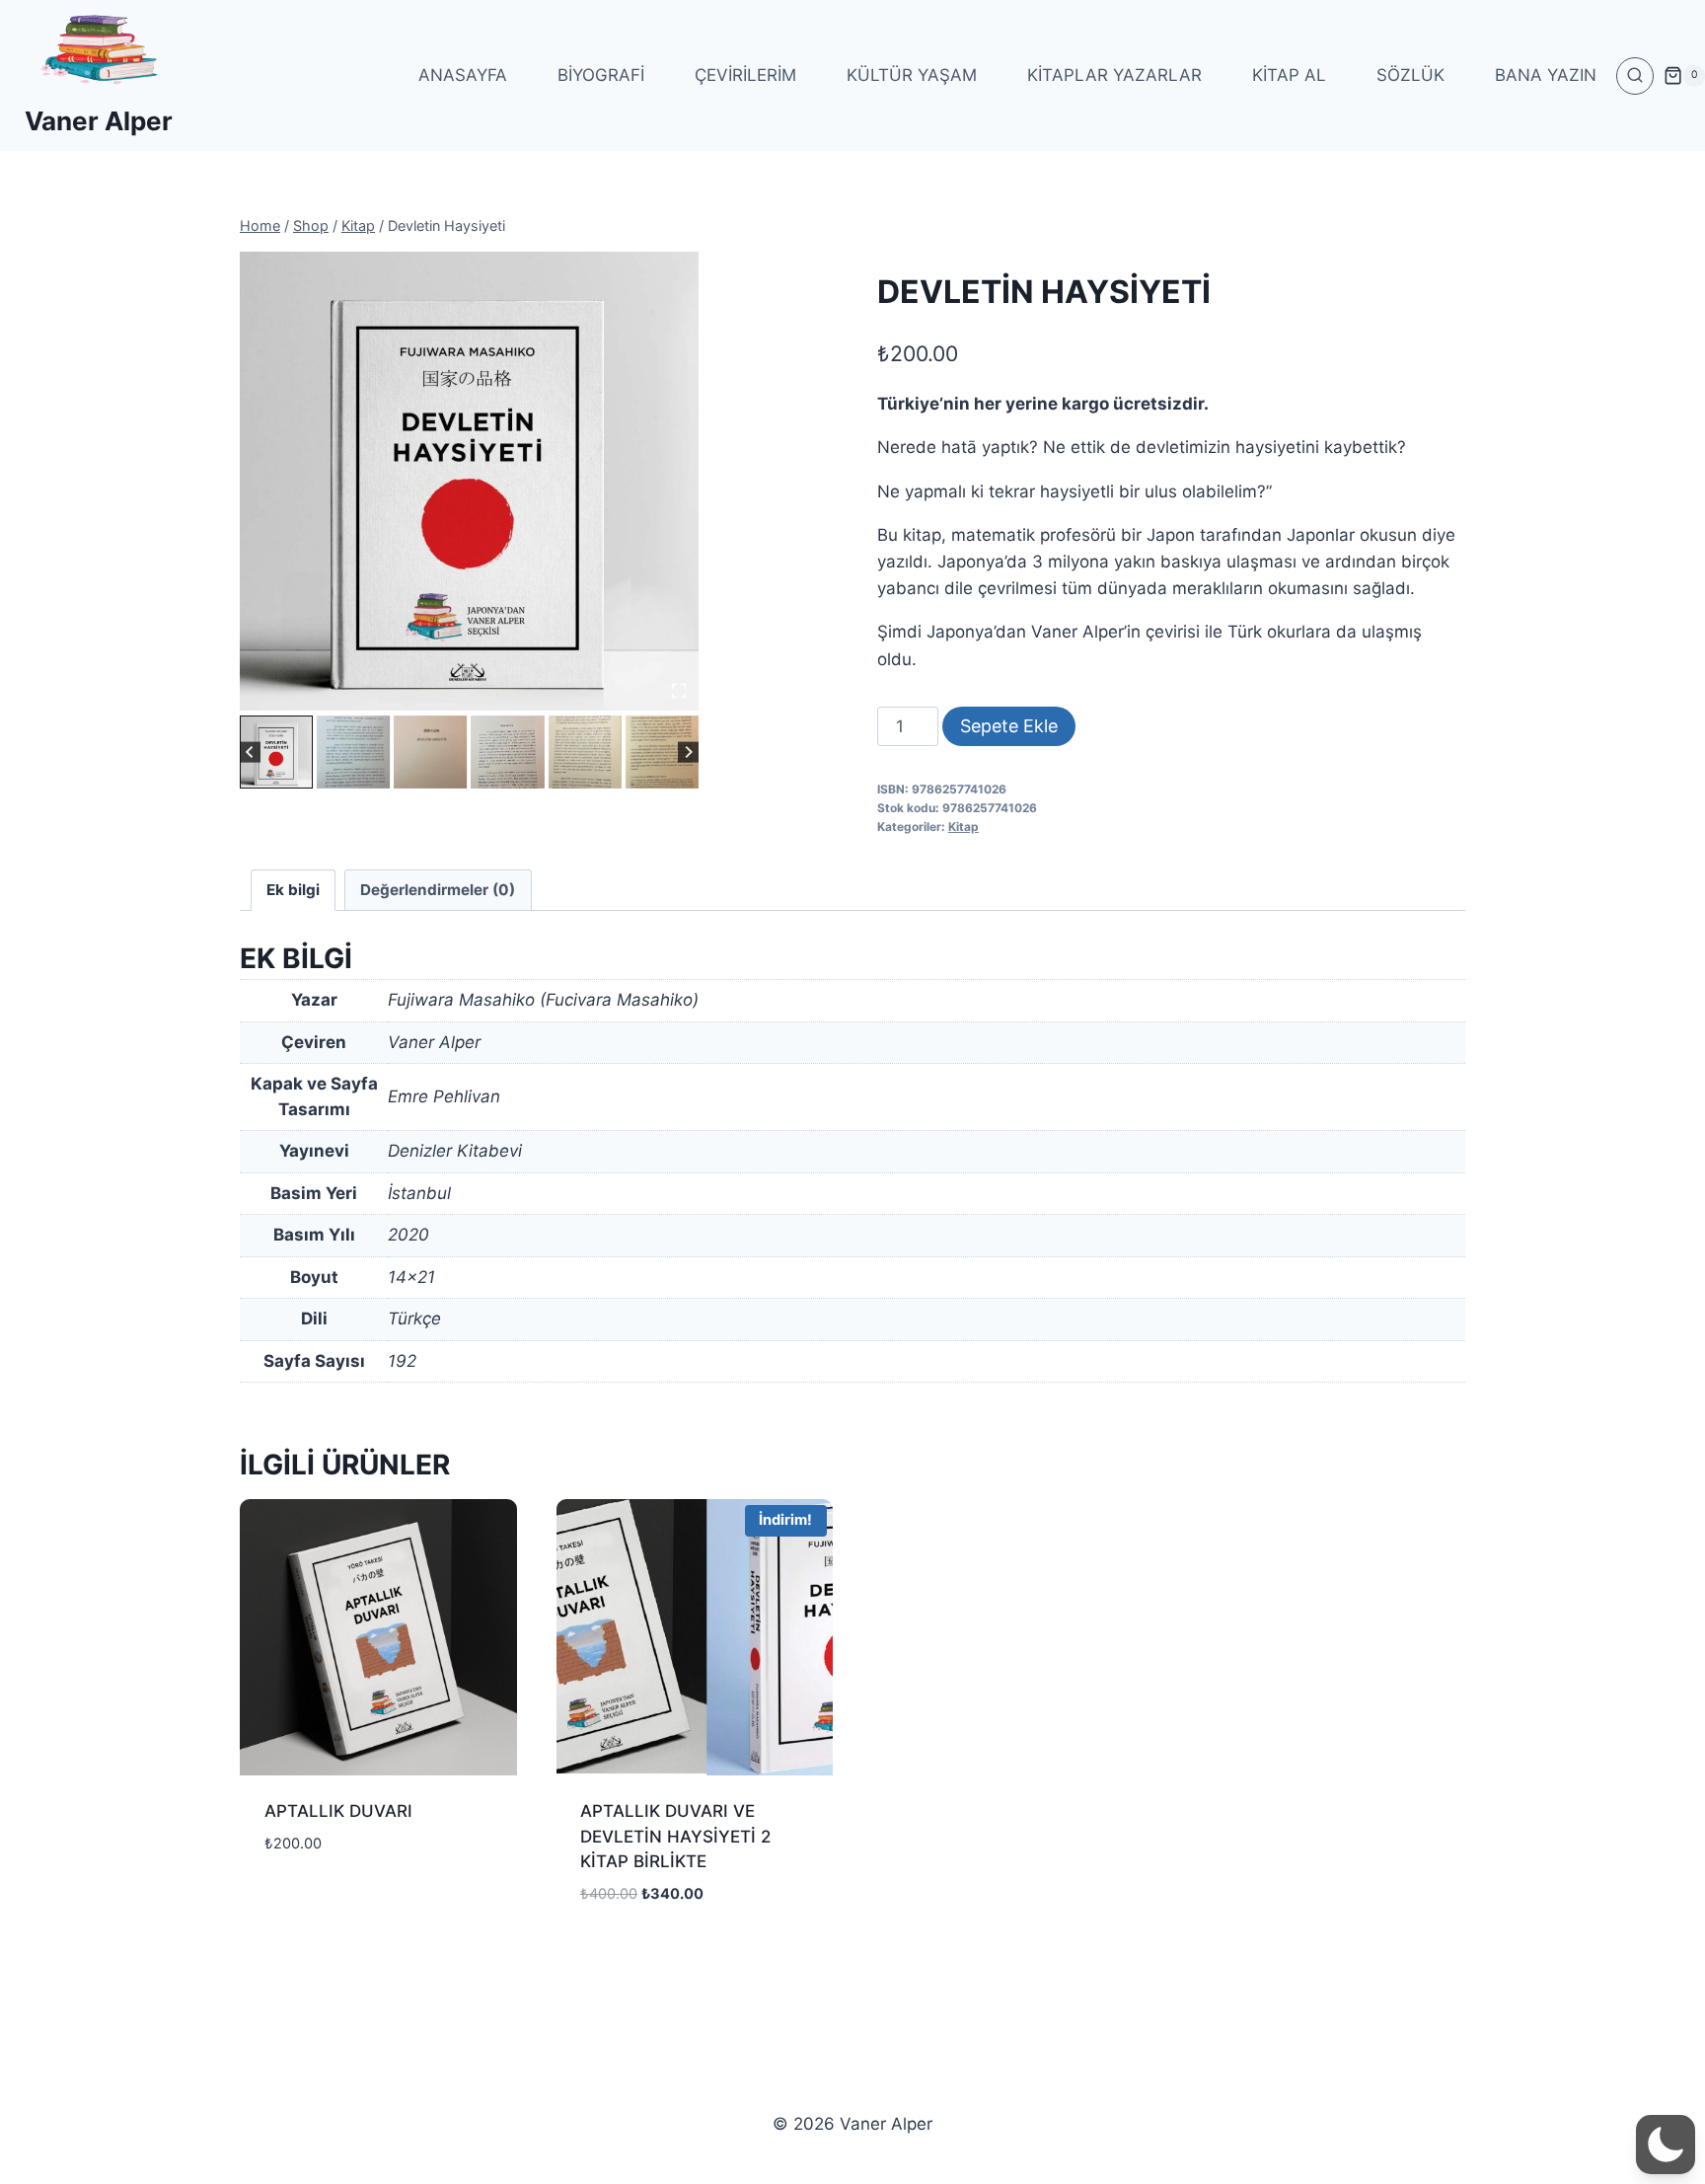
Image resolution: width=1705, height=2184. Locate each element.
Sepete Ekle (1009, 726)
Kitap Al (1289, 75)
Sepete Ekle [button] (311, 1902)
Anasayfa (463, 75)
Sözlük (1410, 75)
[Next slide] (688, 752)
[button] (276, 752)
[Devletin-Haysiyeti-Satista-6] (469, 481)
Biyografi (601, 75)
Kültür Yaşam (912, 75)
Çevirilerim (745, 75)
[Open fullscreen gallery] (679, 691)
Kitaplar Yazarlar (1114, 75)
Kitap (964, 827)
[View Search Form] (1635, 76)
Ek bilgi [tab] (293, 890)
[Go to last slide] (250, 752)
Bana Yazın (1546, 75)
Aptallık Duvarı (338, 1811)
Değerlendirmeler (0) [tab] (438, 890)
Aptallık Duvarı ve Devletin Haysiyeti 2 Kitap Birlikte (675, 1836)
